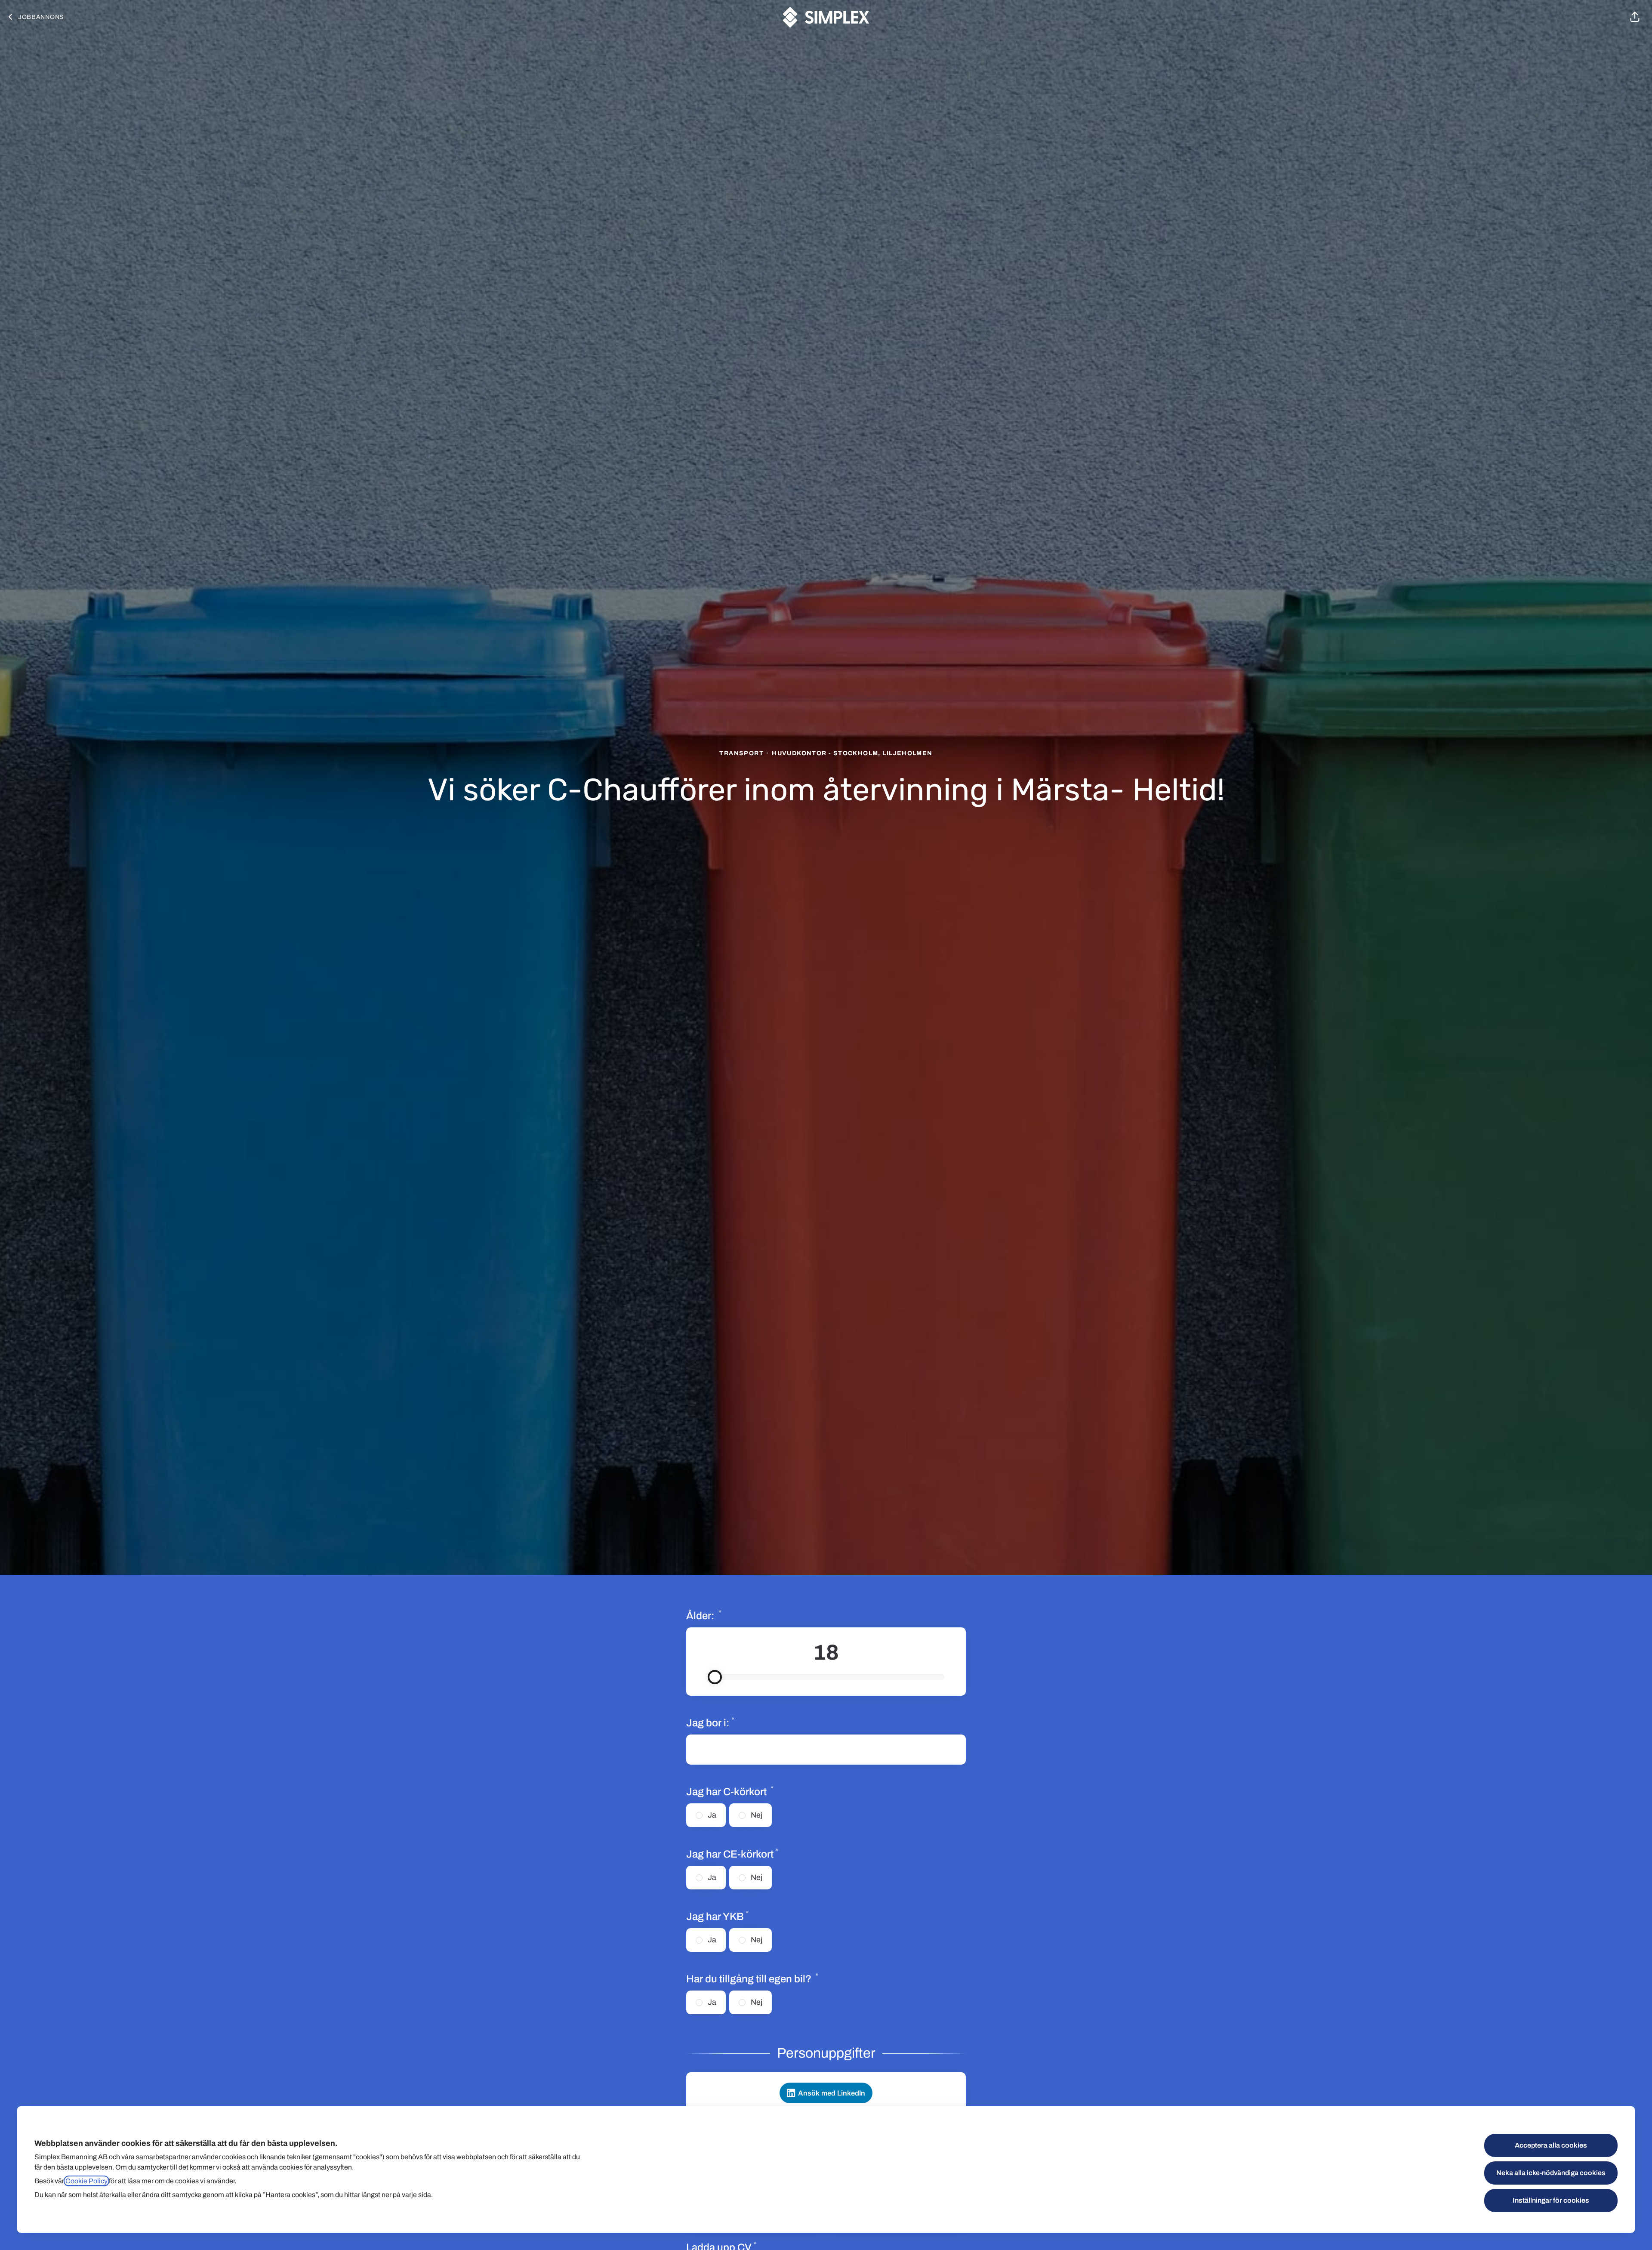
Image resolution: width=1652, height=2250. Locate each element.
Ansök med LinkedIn (832, 2093)
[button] (1635, 17)
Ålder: (734, 1615)
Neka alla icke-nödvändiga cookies (1551, 2173)
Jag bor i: (710, 1722)
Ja (712, 1815)
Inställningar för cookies (1551, 2200)
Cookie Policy (86, 2181)
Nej (757, 1815)
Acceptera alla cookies (1551, 2145)
